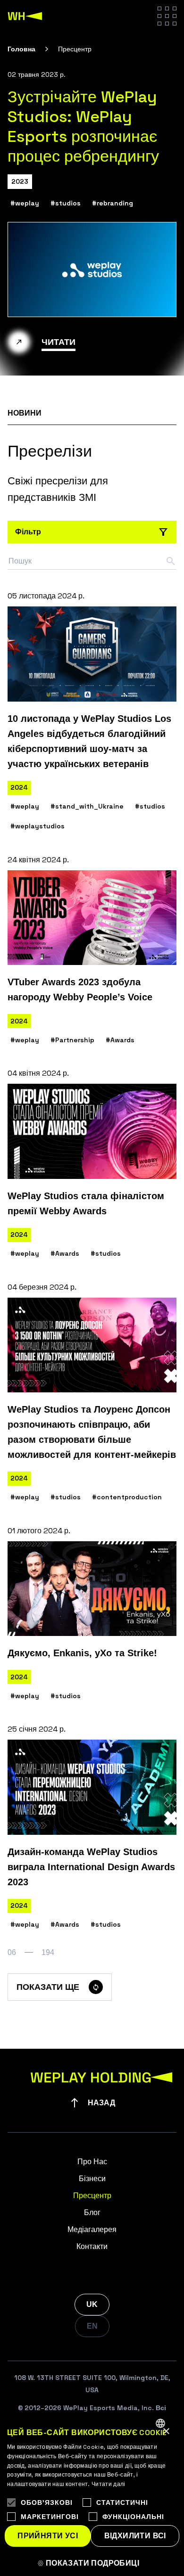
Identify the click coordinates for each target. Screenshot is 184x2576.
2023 (20, 181)
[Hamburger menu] (167, 16)
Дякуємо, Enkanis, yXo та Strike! (82, 1653)
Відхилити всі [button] (135, 2536)
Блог (92, 2212)
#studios (66, 203)
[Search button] (171, 561)
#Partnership (72, 1040)
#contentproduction (127, 1497)
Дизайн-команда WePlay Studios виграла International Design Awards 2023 (91, 1867)
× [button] (166, 2432)
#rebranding (113, 203)
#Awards (120, 1040)
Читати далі (108, 2484)
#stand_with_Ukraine (87, 806)
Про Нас (92, 2162)
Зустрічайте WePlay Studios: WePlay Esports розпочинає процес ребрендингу (83, 127)
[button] (92, 2563)
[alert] (92, 2494)
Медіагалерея (92, 2229)
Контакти (92, 2246)
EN (92, 2326)
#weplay (25, 203)
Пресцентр (92, 2196)
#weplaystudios (38, 826)
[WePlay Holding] (25, 16)
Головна (21, 49)
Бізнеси (92, 2179)
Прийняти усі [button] (48, 2536)
